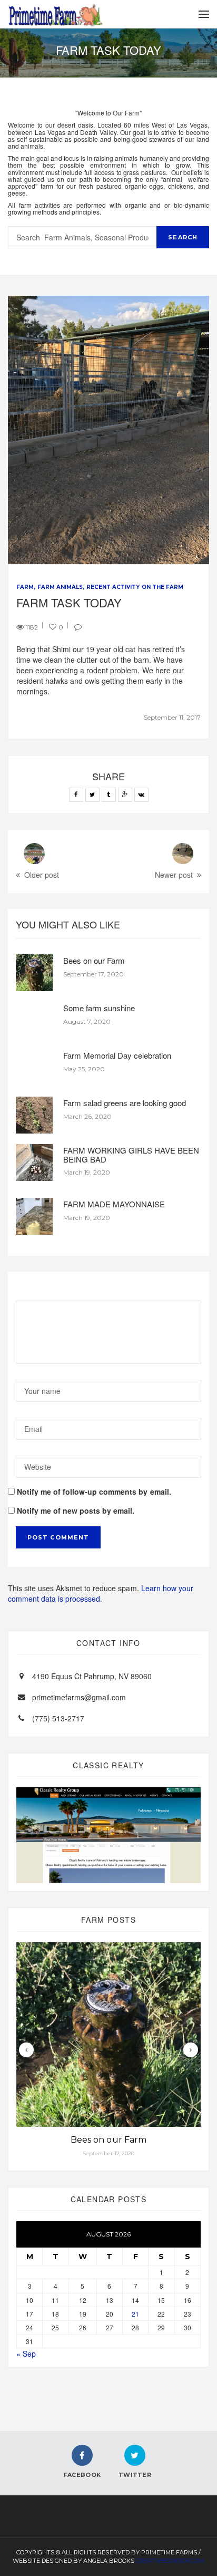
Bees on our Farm (94, 960)
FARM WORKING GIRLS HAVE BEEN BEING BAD (131, 1155)
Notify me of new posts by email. (76, 1510)
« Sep (26, 2354)
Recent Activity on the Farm (135, 587)
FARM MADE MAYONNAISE (114, 1204)
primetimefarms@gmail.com (79, 1697)
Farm (25, 587)
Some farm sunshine (99, 1008)
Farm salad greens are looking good (125, 1103)
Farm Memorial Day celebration (117, 1055)
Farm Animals (60, 587)
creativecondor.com (170, 2561)
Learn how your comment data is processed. (101, 1593)
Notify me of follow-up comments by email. (94, 1492)
